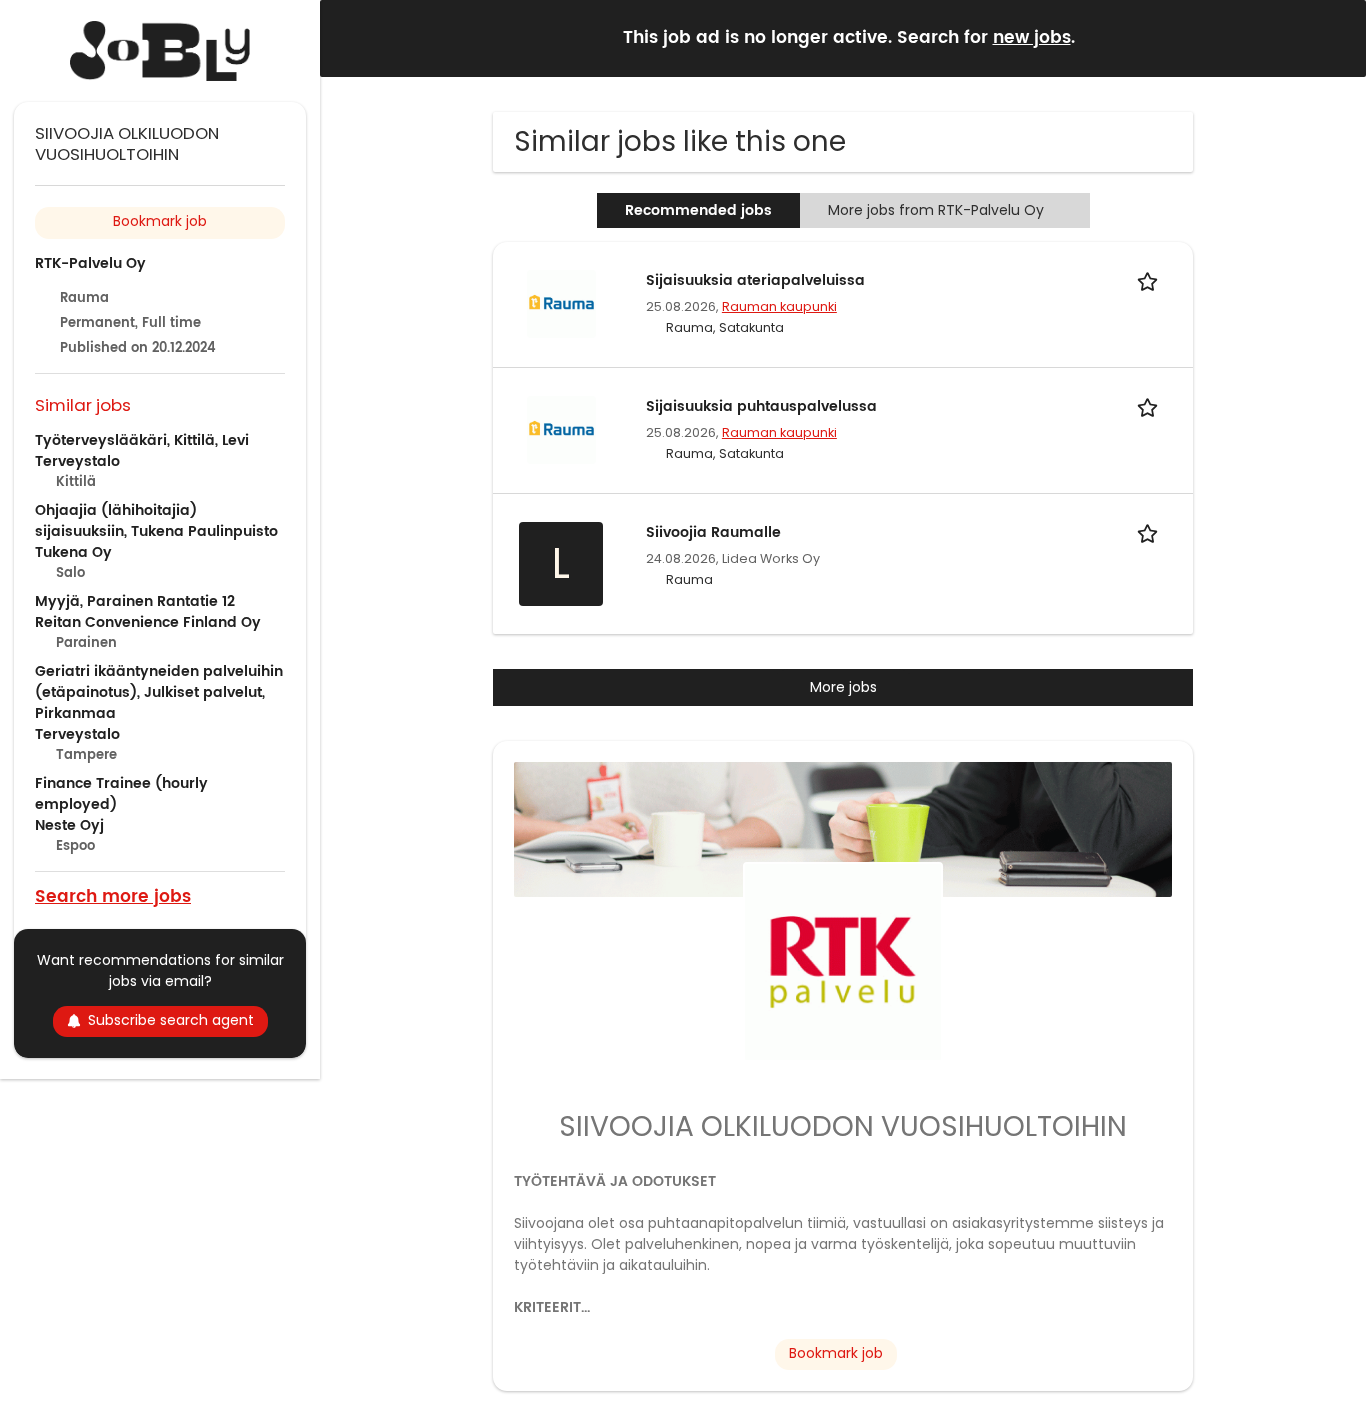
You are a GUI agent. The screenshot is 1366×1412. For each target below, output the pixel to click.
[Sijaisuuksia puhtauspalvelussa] (561, 429)
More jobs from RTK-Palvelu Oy (936, 210)
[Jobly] (160, 51)
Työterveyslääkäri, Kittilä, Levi (142, 440)
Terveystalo (77, 461)
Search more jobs (113, 895)
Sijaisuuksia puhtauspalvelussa (761, 406)
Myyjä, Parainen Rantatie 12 (135, 601)
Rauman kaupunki (779, 306)
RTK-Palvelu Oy (90, 263)
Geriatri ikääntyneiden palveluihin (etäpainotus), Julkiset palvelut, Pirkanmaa (159, 692)
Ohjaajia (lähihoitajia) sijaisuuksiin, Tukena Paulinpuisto (156, 521)
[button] (1335, 37)
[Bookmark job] (1151, 280)
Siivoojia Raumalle (713, 532)
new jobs (1032, 38)
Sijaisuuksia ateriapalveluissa (755, 280)
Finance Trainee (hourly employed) (121, 794)
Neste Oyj (69, 825)
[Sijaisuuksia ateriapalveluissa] (561, 303)
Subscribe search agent (171, 1020)
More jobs (843, 687)
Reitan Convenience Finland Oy (148, 622)
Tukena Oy (73, 552)
